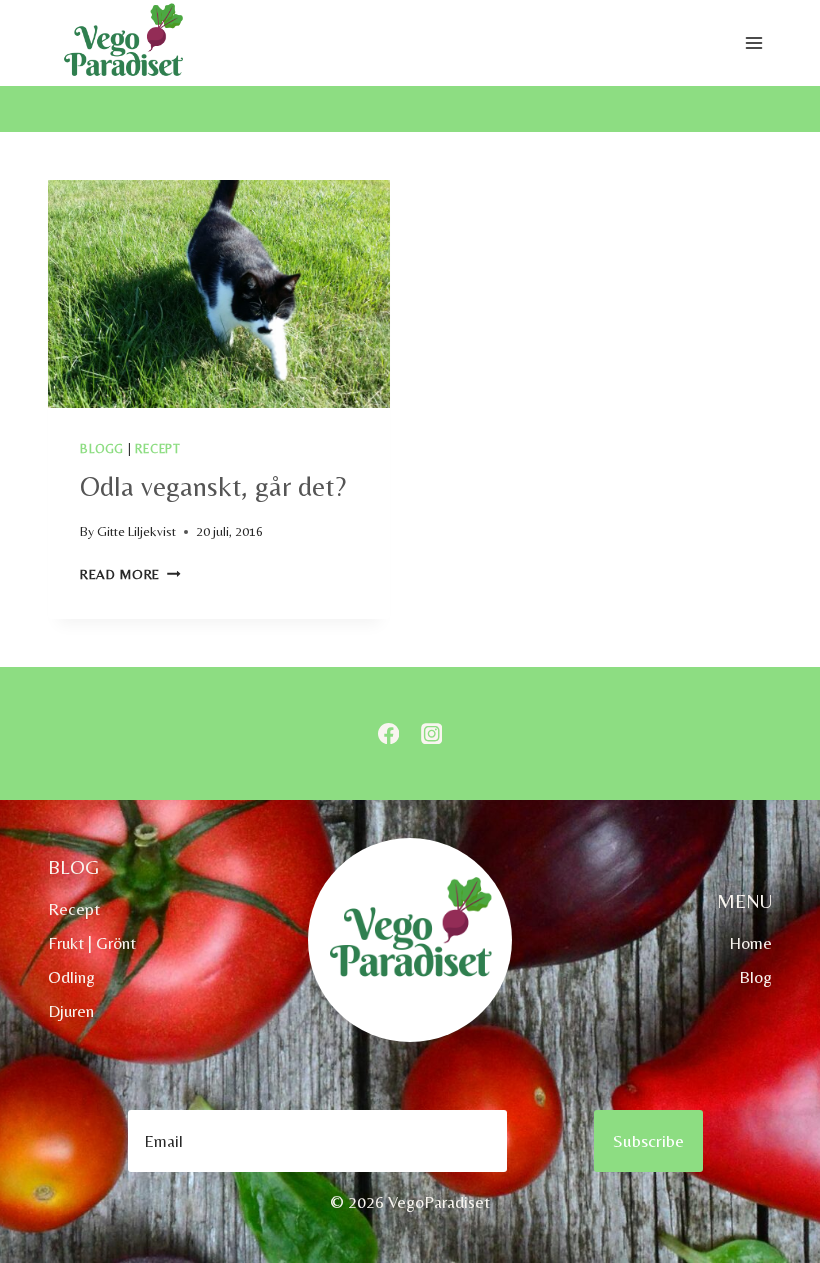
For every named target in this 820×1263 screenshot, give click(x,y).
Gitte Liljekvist (136, 531)
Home (750, 943)
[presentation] (219, 294)
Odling (71, 977)
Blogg (102, 449)
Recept (158, 449)
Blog (755, 977)
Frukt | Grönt (92, 943)
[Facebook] (388, 733)
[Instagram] (431, 733)
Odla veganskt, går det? (213, 486)
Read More (130, 574)
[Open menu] (753, 43)
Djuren (71, 1011)
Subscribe (648, 1140)
